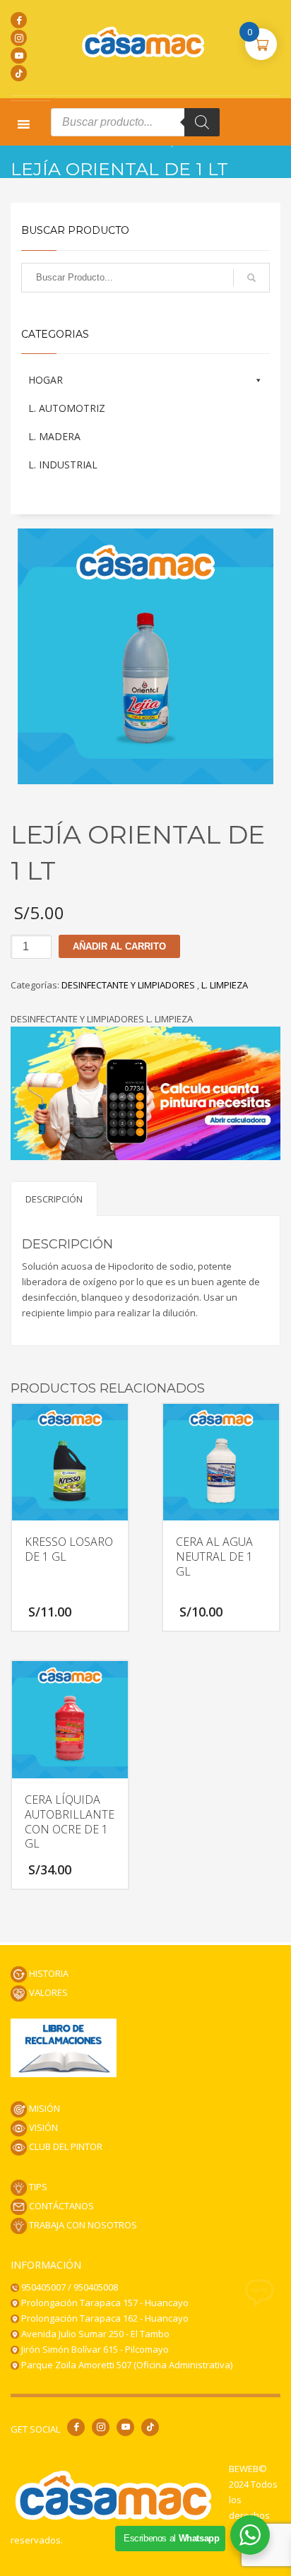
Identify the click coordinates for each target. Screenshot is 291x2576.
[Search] (202, 122)
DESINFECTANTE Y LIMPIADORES (129, 985)
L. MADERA (54, 436)
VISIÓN (42, 2127)
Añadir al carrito (119, 946)
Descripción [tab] (54, 1199)
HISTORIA (48, 1973)
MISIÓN (43, 2108)
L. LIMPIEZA (225, 985)
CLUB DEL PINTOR (65, 2146)
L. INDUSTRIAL (63, 465)
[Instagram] (19, 38)
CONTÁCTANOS (60, 2206)
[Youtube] (19, 55)
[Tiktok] (19, 73)
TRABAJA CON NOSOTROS (82, 2225)
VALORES (47, 1992)
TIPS (37, 2187)
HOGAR (46, 380)
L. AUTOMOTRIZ (67, 408)
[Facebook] (19, 20)
